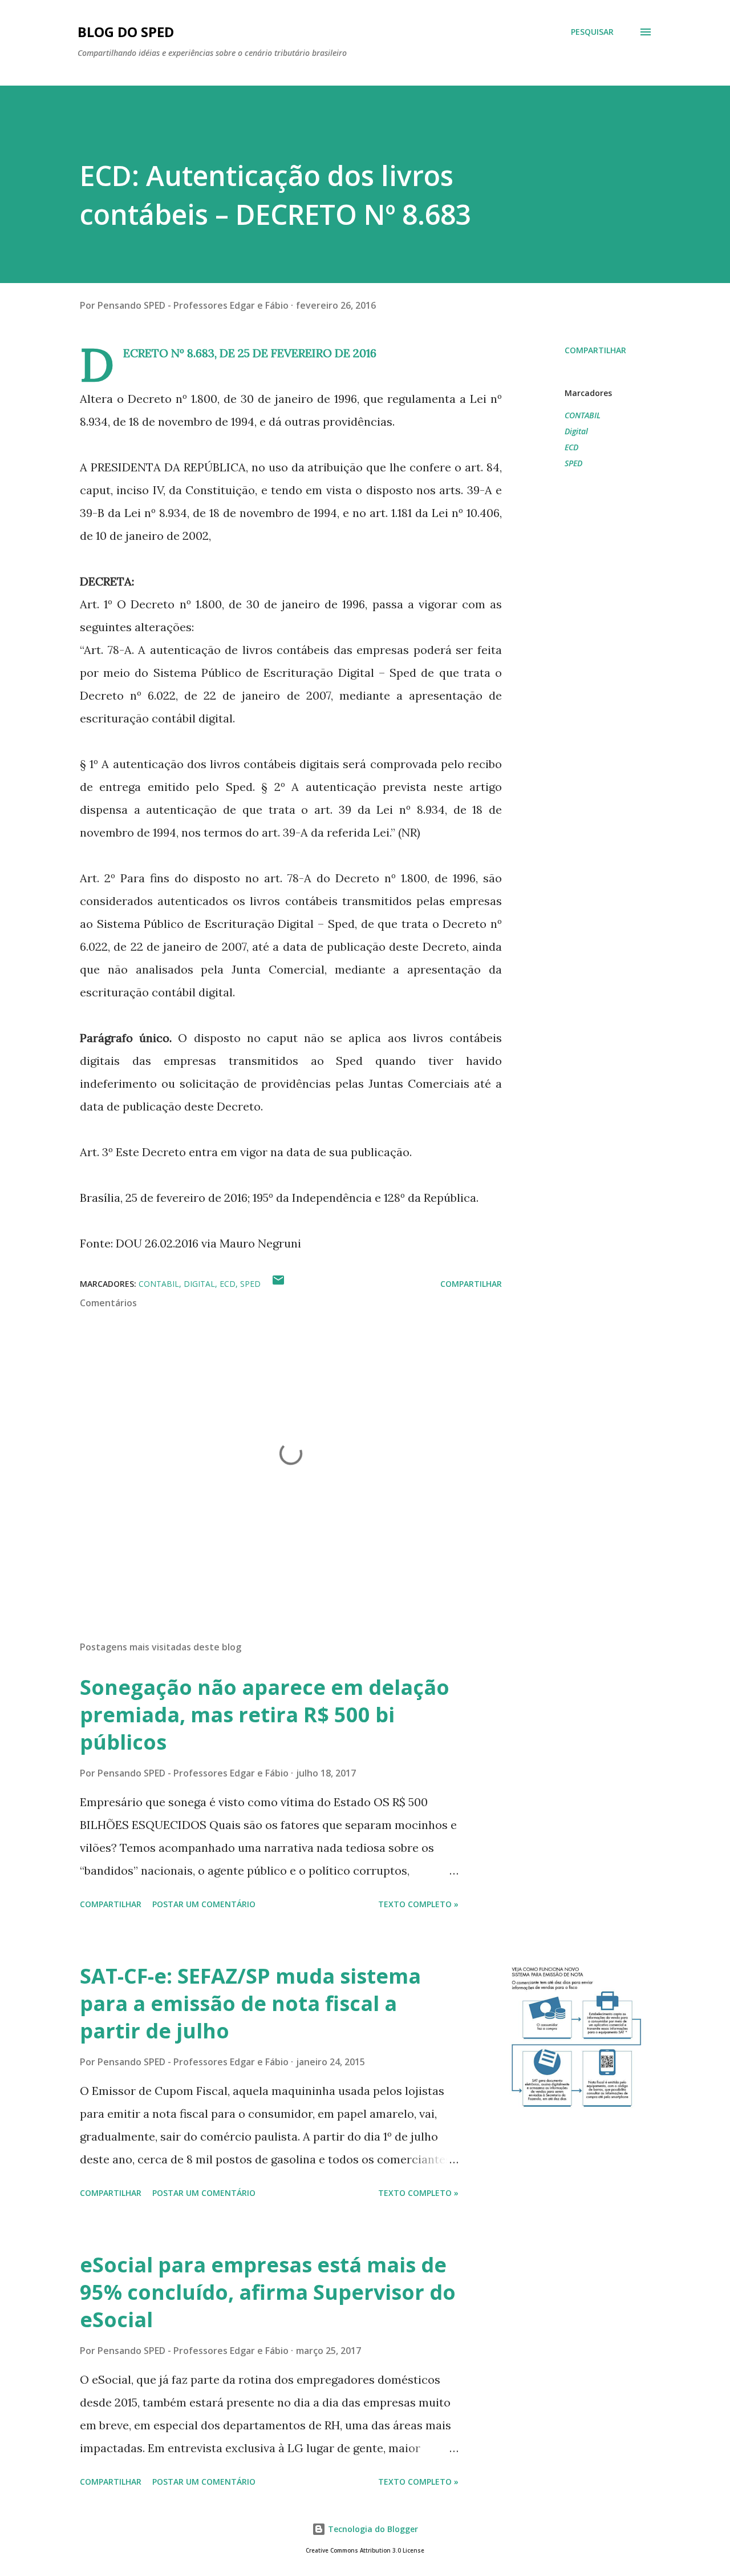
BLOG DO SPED (126, 32)
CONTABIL (583, 415)
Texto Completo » (418, 1904)
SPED (573, 463)
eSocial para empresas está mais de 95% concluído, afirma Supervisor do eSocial (268, 2292)
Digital (576, 431)
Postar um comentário (204, 1904)
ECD (571, 447)
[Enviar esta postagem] (278, 1284)
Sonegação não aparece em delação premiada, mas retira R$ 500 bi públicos (265, 1715)
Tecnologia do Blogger (372, 2529)
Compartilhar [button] (595, 350)
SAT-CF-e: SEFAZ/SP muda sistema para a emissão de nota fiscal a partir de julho (250, 2003)
